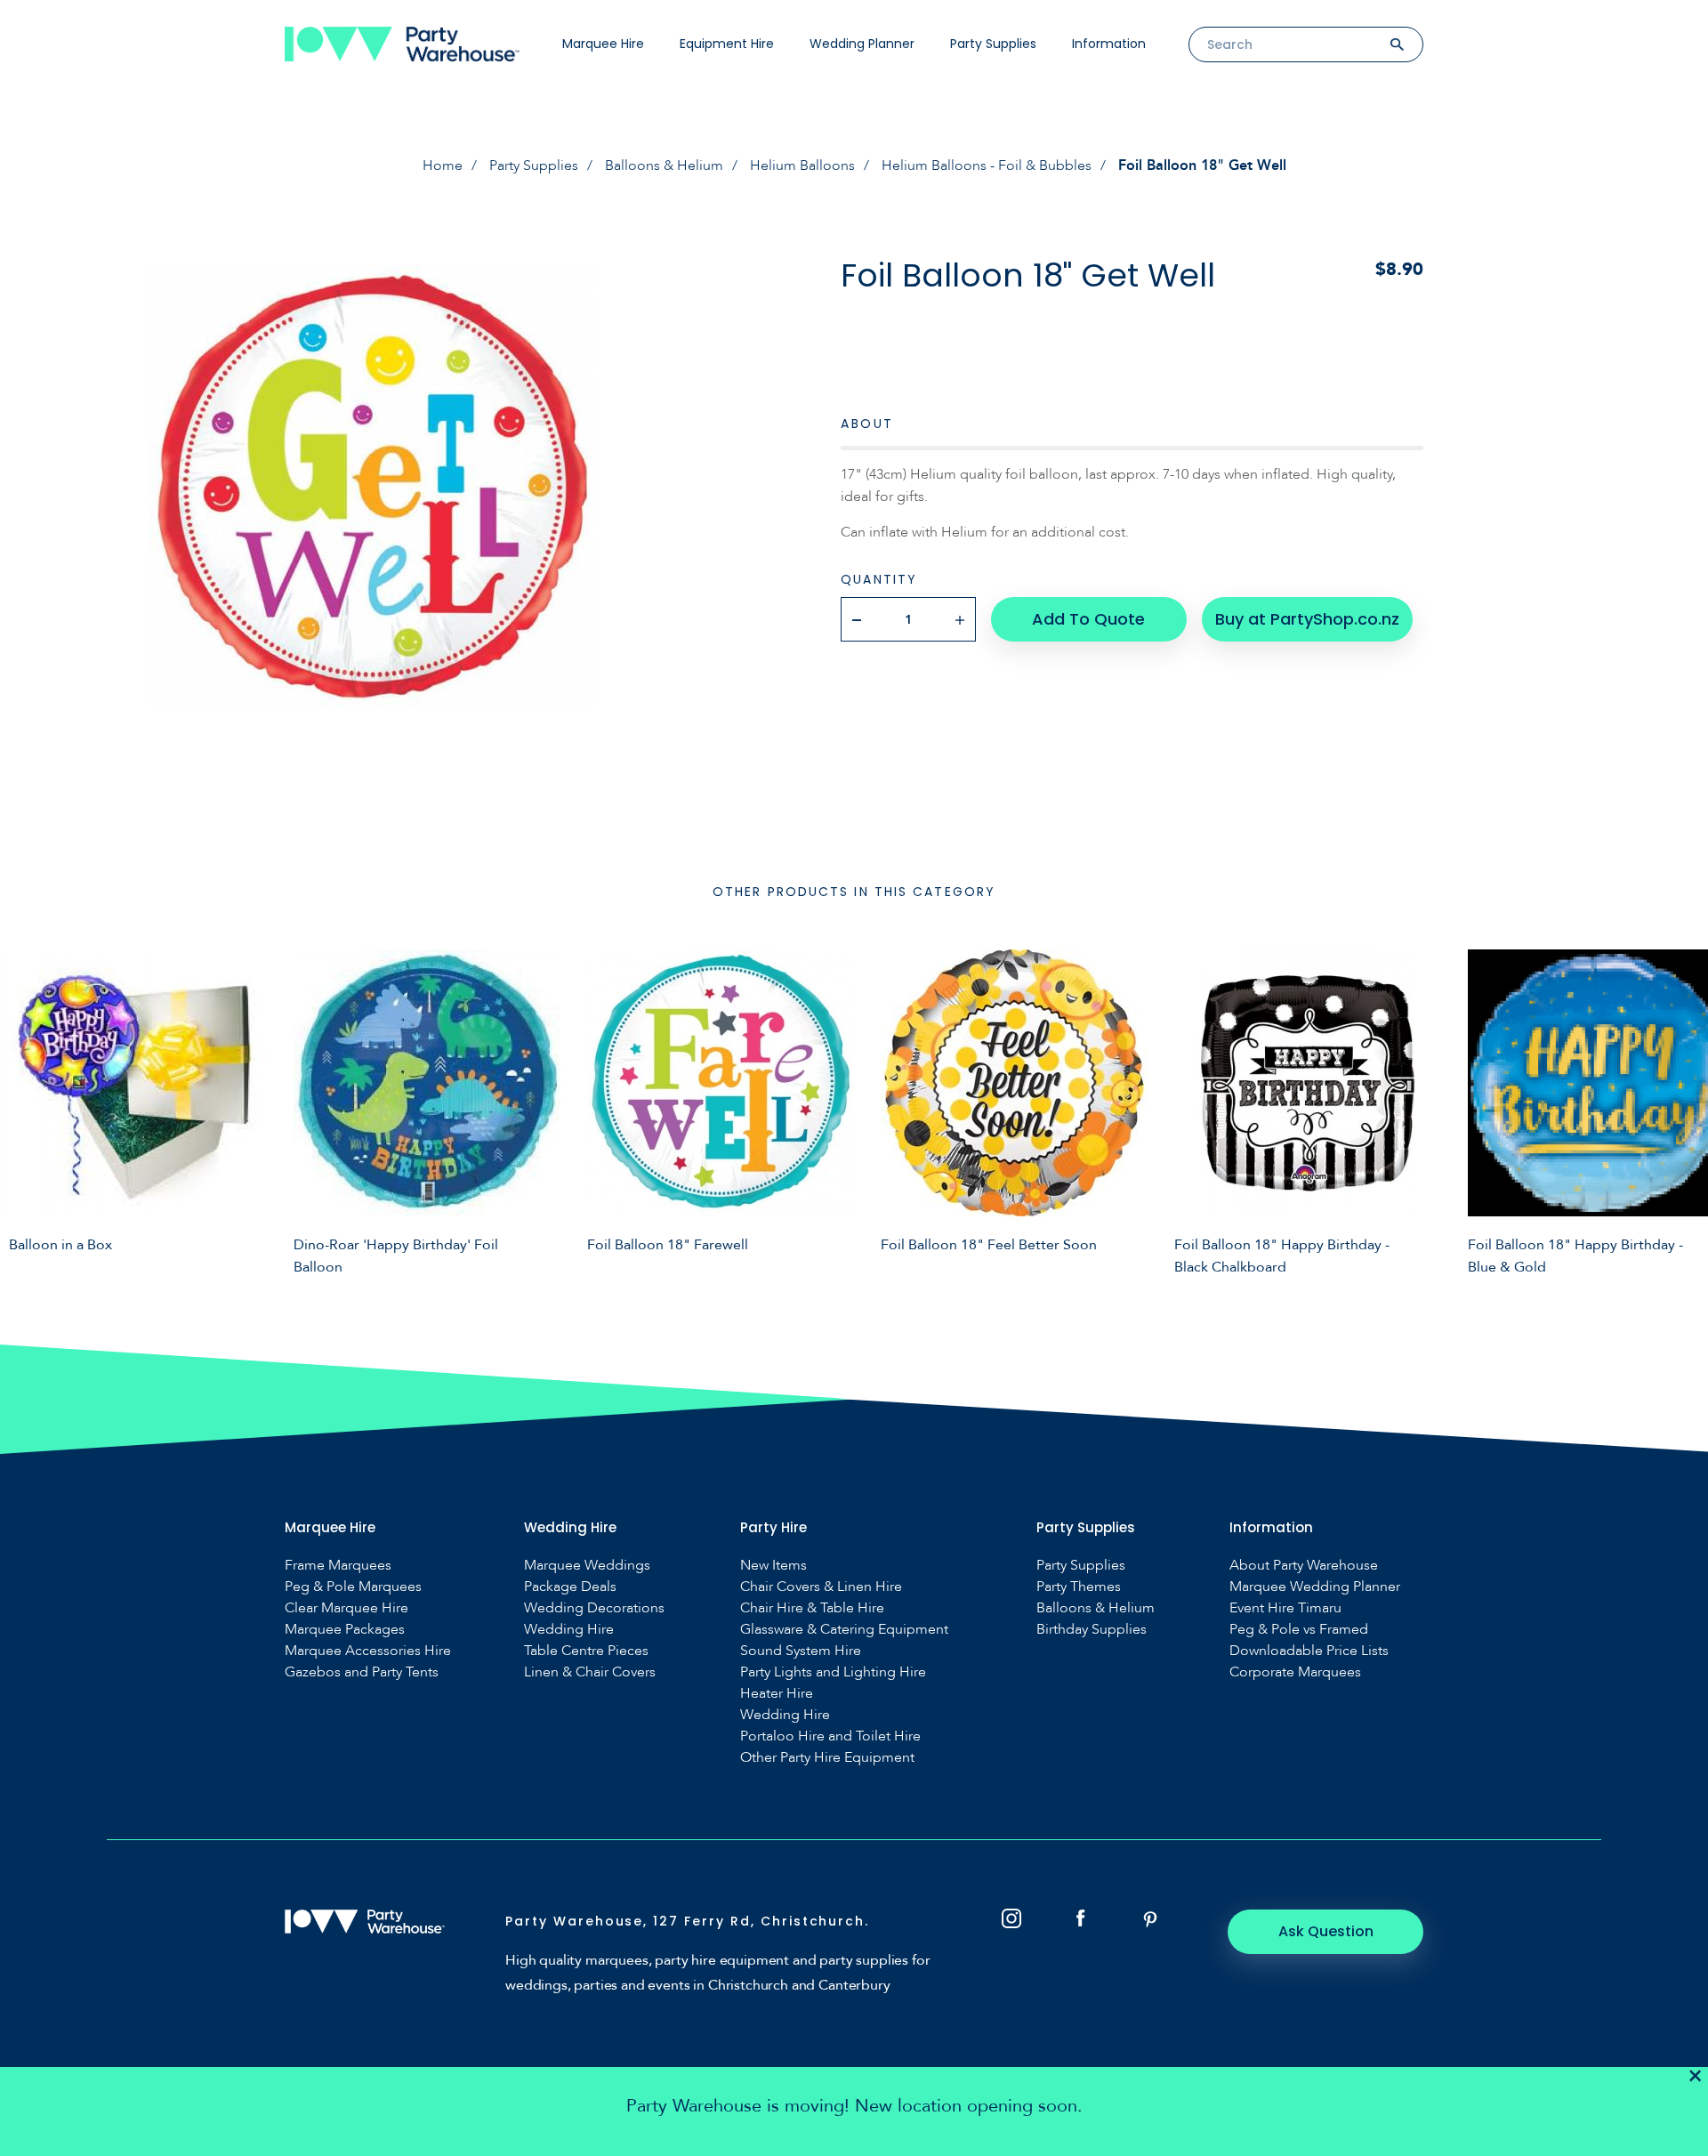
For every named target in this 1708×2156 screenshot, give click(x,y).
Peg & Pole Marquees (353, 1587)
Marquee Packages (345, 1630)
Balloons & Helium (664, 166)
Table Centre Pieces (586, 1651)
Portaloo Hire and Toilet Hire (830, 1736)
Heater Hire (777, 1694)
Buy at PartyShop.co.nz (1307, 619)
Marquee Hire (603, 44)
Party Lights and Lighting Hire (833, 1672)
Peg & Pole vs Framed (1299, 1630)
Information (1109, 44)
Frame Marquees (338, 1566)
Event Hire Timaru (1285, 1608)
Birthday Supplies (1092, 1630)
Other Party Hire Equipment (827, 1758)
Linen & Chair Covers (590, 1672)
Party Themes (1079, 1587)
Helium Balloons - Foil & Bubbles (987, 166)
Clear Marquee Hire (346, 1608)
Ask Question (1326, 1931)
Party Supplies (993, 44)
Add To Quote (1088, 619)
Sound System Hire (801, 1651)
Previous (27, 1110)
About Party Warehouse (1304, 1566)
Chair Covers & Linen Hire (821, 1587)
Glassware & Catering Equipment (844, 1630)
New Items (773, 1566)
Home (443, 166)
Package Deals (570, 1587)
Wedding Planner (862, 44)
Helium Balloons (802, 166)
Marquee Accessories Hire (368, 1651)
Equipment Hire (727, 44)
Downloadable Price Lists (1309, 1651)
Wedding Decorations (594, 1608)
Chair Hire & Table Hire (812, 1608)
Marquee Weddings (587, 1566)
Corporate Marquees (1295, 1672)
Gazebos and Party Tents (362, 1672)
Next (1681, 1110)
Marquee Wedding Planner (1315, 1587)
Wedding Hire (569, 1630)
